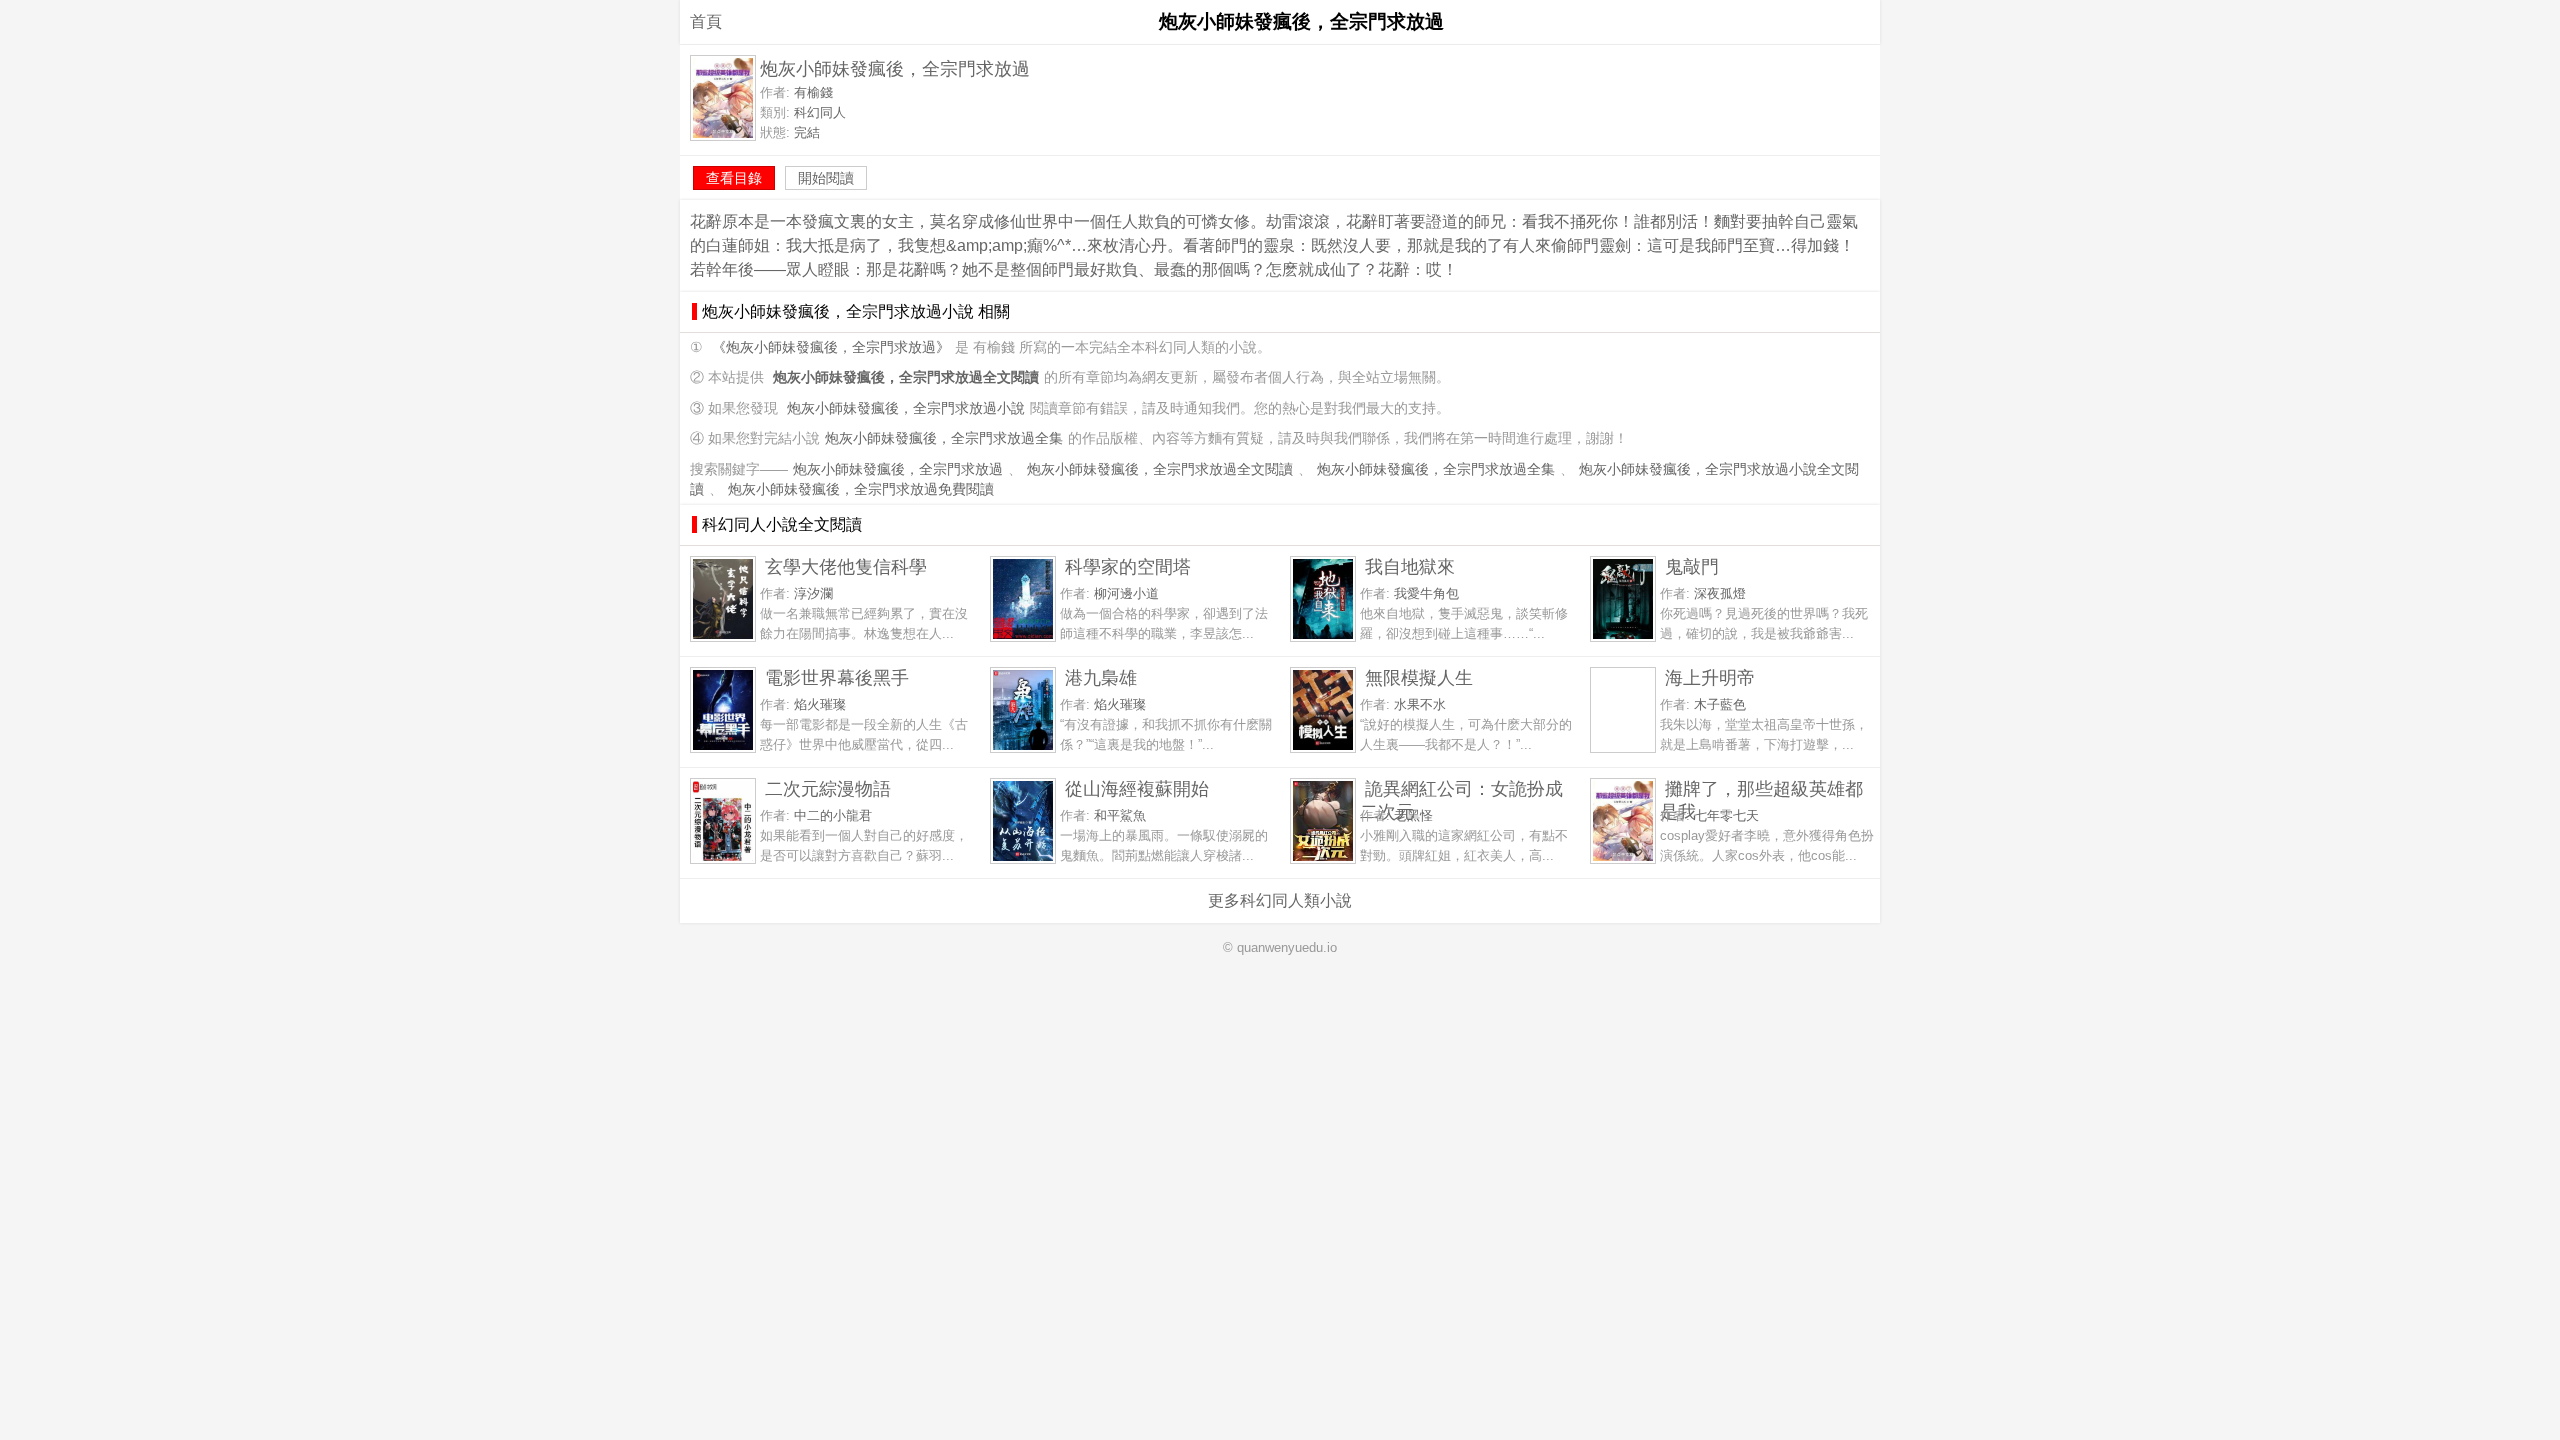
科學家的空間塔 (1128, 566)
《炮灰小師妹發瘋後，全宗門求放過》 (831, 347)
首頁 (706, 21)
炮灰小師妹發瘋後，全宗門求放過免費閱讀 (861, 489)
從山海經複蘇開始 (1137, 788)
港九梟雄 (1101, 677)
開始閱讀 (826, 178)
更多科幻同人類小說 (1280, 900)
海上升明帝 (1710, 677)
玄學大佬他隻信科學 (846, 566)
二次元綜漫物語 (828, 788)
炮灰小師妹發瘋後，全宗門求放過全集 (944, 438)
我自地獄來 (1410, 566)
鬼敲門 (1692, 566)
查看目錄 (734, 178)
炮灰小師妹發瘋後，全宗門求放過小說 (906, 408)
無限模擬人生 (1419, 677)
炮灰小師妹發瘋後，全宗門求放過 (898, 469)
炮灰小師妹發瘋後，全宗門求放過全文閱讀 (1160, 469)
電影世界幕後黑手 (837, 677)
